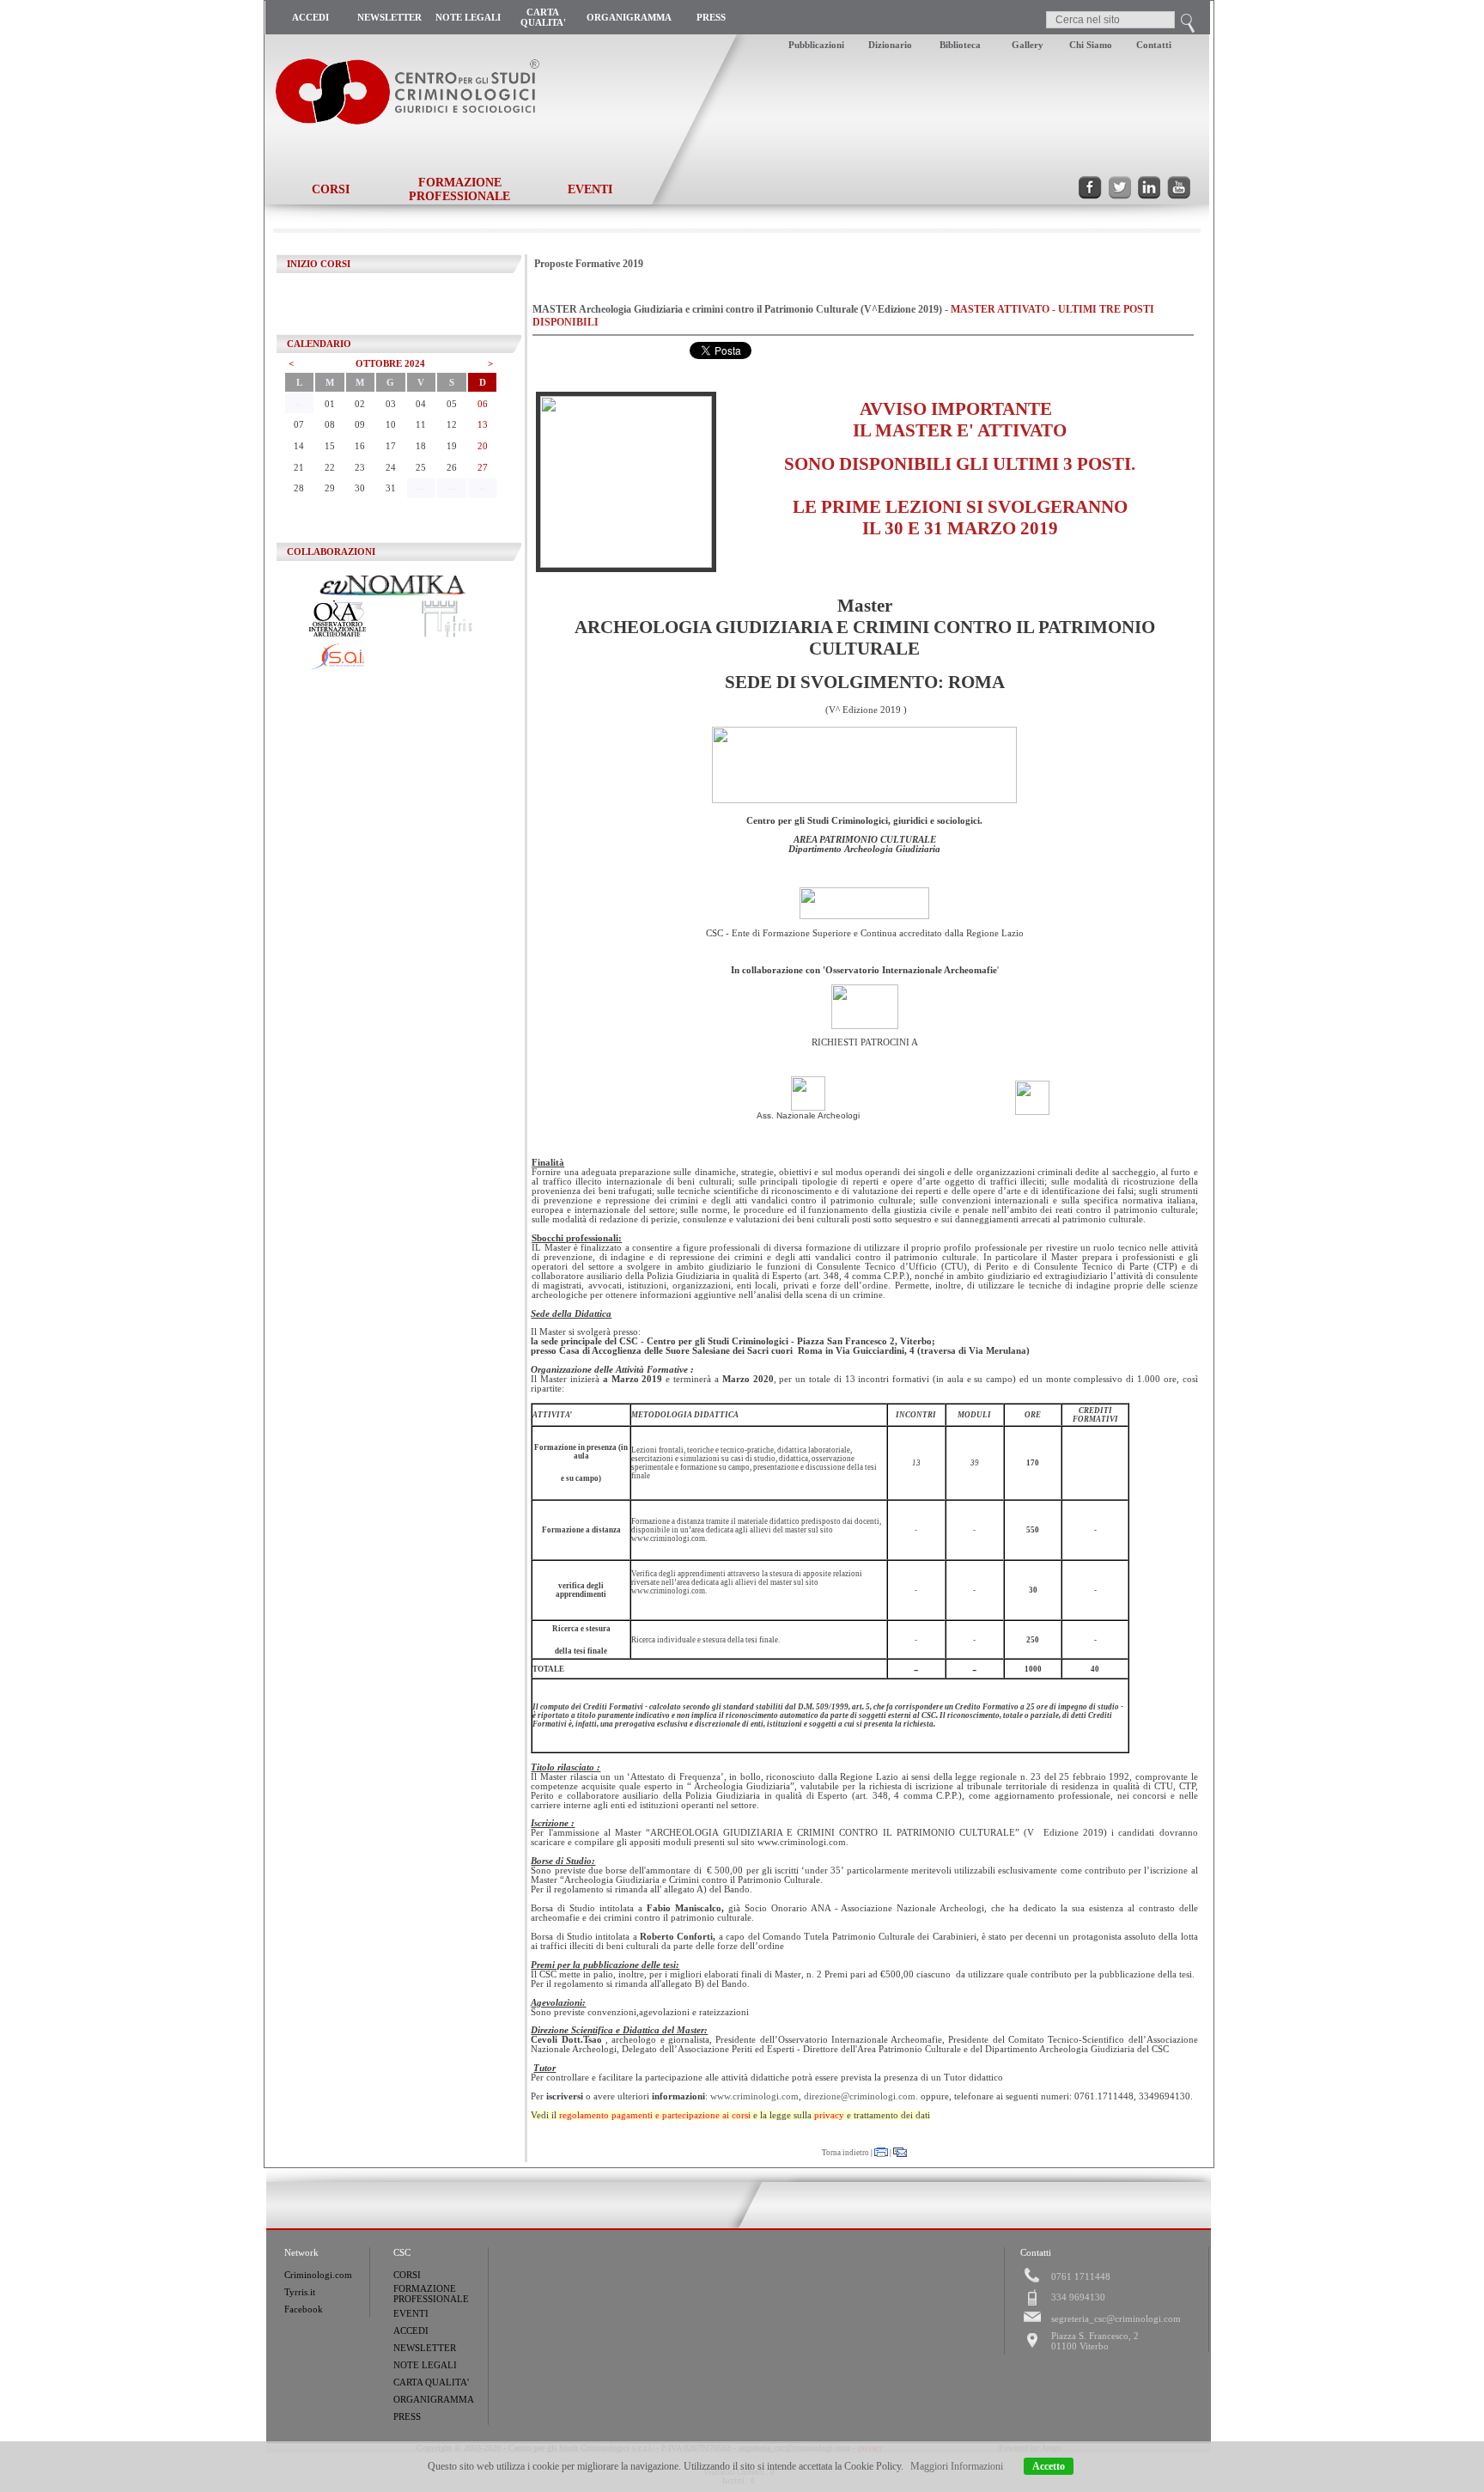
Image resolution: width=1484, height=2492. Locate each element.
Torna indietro (845, 2153)
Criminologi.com (318, 2275)
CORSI (331, 189)
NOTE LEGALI (468, 17)
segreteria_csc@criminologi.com (1116, 2318)
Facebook (304, 2309)
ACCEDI (310, 17)
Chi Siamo (1091, 45)
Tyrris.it (300, 2292)
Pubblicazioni (816, 45)
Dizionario (890, 45)
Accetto (1049, 2466)
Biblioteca (960, 45)
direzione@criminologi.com (860, 2096)
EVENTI (590, 189)
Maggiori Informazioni (957, 2466)
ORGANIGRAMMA (629, 17)
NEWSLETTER (389, 17)
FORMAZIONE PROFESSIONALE (459, 189)
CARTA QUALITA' (543, 17)
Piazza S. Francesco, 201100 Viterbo (1095, 2341)
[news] (1124, 6)
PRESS (711, 17)
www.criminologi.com (754, 2096)
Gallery (1028, 45)
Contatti (1154, 45)
